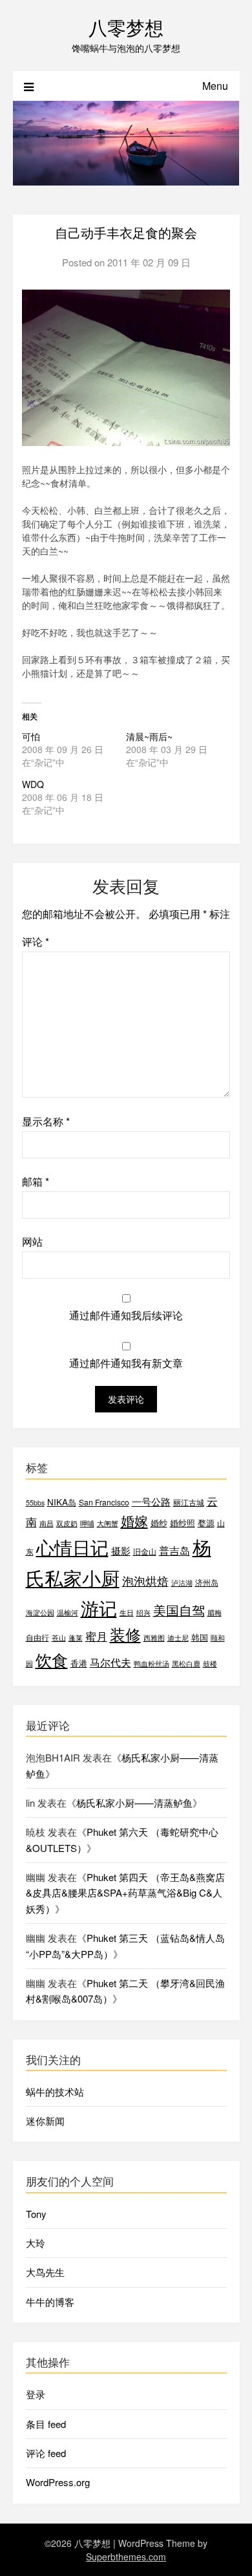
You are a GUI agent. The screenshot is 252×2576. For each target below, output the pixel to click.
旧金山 (145, 1551)
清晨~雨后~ (149, 736)
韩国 (200, 1637)
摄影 (121, 1550)
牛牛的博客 (50, 2302)
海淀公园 (40, 1613)
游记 (99, 1608)
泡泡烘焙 (145, 1581)
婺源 (206, 1523)
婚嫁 (134, 1520)
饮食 (52, 1660)
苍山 (59, 1638)
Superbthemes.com (126, 2557)
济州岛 (207, 1582)
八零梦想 (126, 27)
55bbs (35, 1503)
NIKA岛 (62, 1502)
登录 (36, 2394)
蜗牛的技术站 (55, 2092)
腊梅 (215, 1613)
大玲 (36, 2243)
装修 (125, 1634)
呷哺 (87, 1523)
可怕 (31, 736)
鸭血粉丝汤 (152, 1664)
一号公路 (151, 1501)
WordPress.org (58, 2482)
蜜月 (96, 1636)
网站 (32, 1241)
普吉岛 (174, 1550)
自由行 (37, 1637)
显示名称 (46, 1121)
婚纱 (159, 1523)
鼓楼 (210, 1664)
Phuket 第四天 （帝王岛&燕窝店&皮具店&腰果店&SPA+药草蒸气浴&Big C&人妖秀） (125, 1893)
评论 (36, 942)
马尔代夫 (110, 1662)
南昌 (47, 1523)
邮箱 (36, 1181)
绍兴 (143, 1613)
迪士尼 (178, 1638)
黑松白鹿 (186, 1664)
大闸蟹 (108, 1523)
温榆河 (68, 1613)
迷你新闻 (45, 2121)
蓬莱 (76, 1638)
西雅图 (154, 1638)
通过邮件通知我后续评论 (126, 1315)
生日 (127, 1613)
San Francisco (104, 1502)
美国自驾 (179, 1610)
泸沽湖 (182, 1583)
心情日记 (72, 1547)
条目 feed (46, 2424)
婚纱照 (183, 1523)
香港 (79, 1663)
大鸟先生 (45, 2272)
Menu (215, 86)
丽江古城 (189, 1502)
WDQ (33, 784)
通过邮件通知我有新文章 (126, 1363)
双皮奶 (67, 1523)
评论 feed (46, 2453)
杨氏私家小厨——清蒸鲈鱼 (134, 1803)
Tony (36, 2214)
